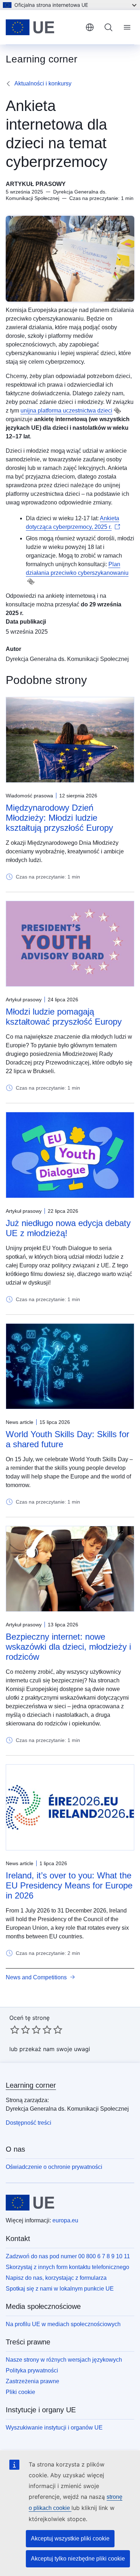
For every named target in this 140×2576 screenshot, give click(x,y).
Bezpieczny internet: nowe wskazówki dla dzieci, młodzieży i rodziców (68, 1647)
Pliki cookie (20, 2392)
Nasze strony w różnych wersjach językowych (64, 2360)
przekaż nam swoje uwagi (55, 2049)
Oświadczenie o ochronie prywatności (54, 2167)
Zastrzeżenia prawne (32, 2381)
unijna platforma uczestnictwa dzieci (66, 411)
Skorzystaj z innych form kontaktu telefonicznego (67, 2267)
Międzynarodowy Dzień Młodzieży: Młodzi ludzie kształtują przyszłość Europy (59, 818)
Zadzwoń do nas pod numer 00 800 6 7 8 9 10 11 (68, 2256)
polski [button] (90, 27)
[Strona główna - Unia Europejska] (43, 27)
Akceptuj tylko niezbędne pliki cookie (78, 2559)
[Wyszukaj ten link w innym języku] (117, 411)
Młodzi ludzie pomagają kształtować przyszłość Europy (64, 1017)
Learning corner (31, 2085)
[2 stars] (20, 2030)
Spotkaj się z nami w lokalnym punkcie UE (60, 2289)
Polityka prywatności (32, 2370)
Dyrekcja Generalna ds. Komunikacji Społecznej (67, 659)
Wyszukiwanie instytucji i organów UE (54, 2428)
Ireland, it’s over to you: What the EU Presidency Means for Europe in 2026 (69, 1885)
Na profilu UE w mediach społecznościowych (63, 2324)
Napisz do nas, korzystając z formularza (56, 2278)
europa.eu (65, 2220)
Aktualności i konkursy (43, 83)
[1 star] (15, 2030)
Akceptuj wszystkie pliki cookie (70, 2538)
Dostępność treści (29, 2123)
